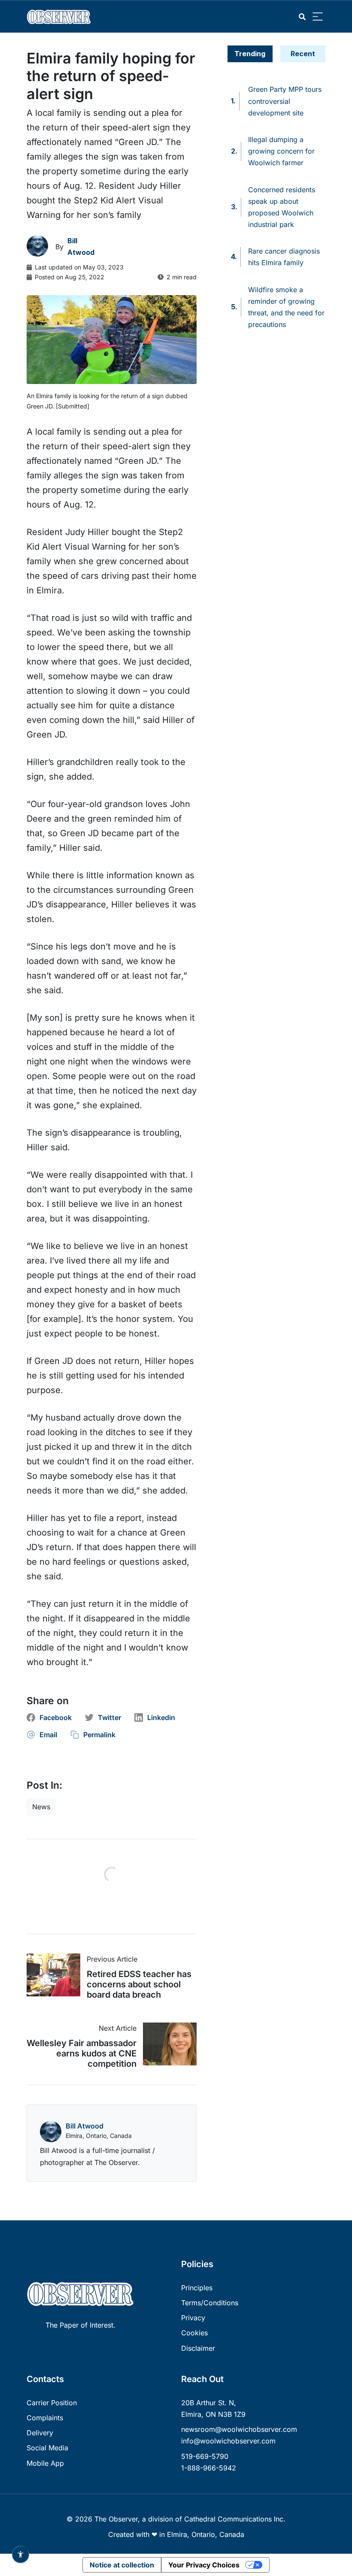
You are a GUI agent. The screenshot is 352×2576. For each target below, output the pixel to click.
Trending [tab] (250, 54)
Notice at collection (122, 2565)
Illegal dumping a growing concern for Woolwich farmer (281, 151)
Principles (197, 2288)
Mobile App (45, 2463)
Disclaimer (198, 2348)
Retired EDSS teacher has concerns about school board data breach (139, 1984)
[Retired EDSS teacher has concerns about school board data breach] (57, 1975)
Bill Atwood (85, 2126)
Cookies (194, 2333)
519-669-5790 (205, 2456)
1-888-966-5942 (209, 2468)
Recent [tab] (303, 54)
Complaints (45, 2418)
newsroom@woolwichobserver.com (239, 2429)
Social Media (47, 2448)
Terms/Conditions (210, 2303)
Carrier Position (52, 2403)
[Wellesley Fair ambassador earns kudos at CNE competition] (167, 2044)
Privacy (193, 2318)
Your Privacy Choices (204, 2565)
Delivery (40, 2433)
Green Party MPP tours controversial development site (285, 101)
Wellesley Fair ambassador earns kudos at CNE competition (82, 2053)
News (41, 1807)
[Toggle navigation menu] (318, 17)
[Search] (302, 17)
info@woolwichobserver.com (228, 2441)
